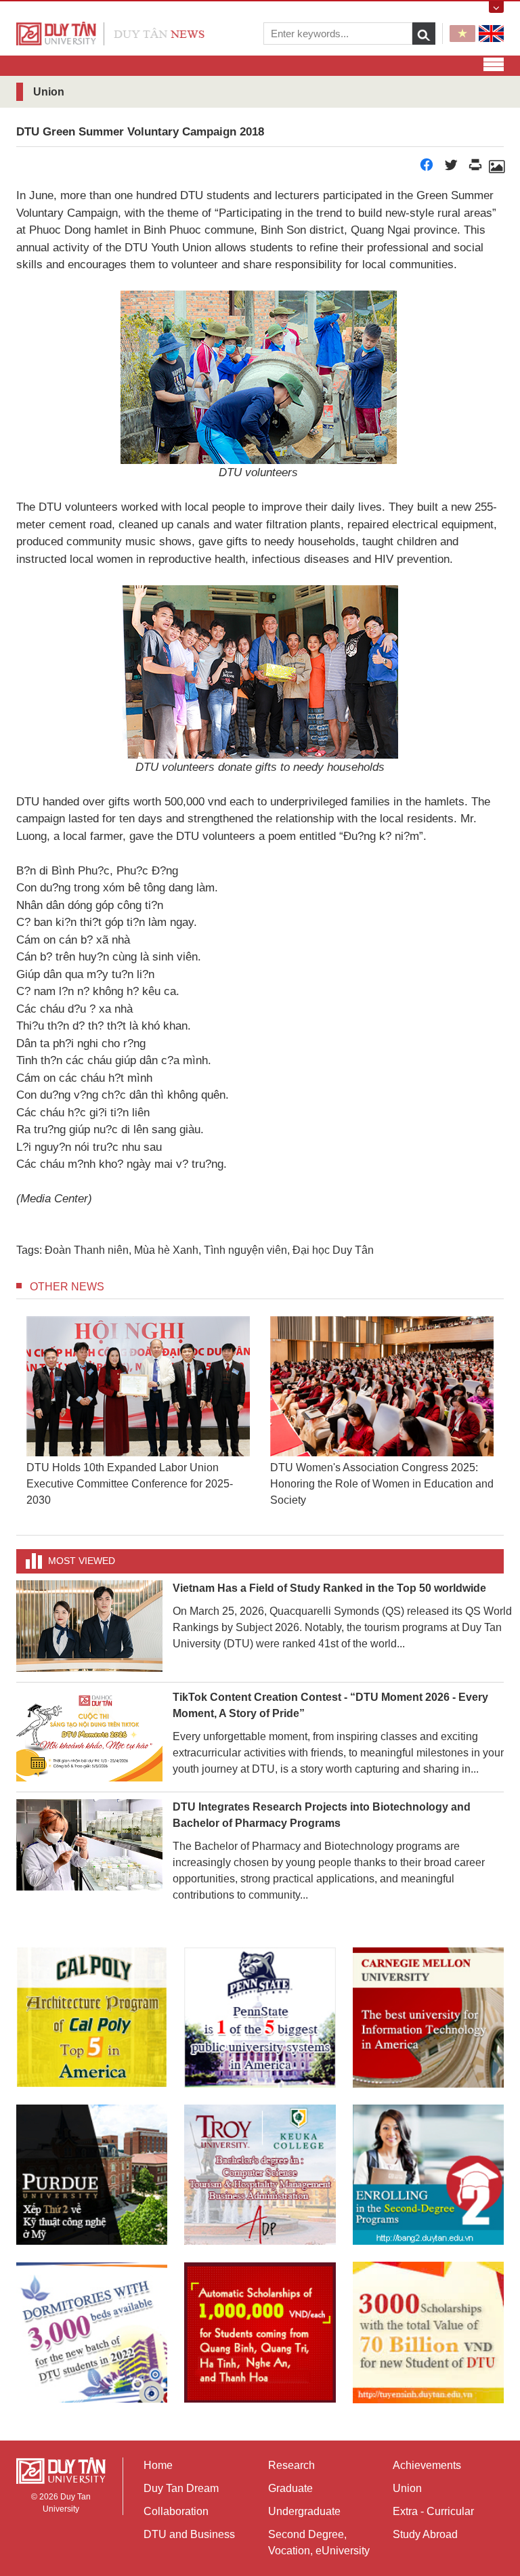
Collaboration (176, 2511)
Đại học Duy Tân (333, 1250)
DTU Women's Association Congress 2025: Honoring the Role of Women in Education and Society (138, 1484)
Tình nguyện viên (245, 1250)
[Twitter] (451, 168)
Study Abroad (425, 2534)
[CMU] (428, 2018)
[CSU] (92, 2018)
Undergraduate (304, 2511)
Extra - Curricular (433, 2511)
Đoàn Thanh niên (87, 1250)
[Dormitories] (92, 2332)
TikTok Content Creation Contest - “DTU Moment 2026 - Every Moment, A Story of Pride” (330, 1705)
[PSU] (260, 2018)
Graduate (290, 2488)
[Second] (428, 2175)
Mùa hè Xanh (166, 1250)
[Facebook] (427, 168)
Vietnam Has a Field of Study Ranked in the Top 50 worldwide (329, 1588)
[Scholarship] (428, 2332)
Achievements (427, 2465)
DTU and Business (189, 2534)
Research (291, 2465)
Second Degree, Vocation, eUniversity (319, 2542)
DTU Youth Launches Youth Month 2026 (367, 1468)
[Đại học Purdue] (92, 2175)
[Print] (475, 168)
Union (407, 2488)
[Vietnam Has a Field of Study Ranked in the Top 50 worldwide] (89, 1625)
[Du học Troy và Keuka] (260, 2175)
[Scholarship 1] (260, 2332)
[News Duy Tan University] (110, 33)
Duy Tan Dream (181, 2488)
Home (158, 2465)
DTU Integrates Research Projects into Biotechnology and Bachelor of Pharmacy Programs (322, 1815)
